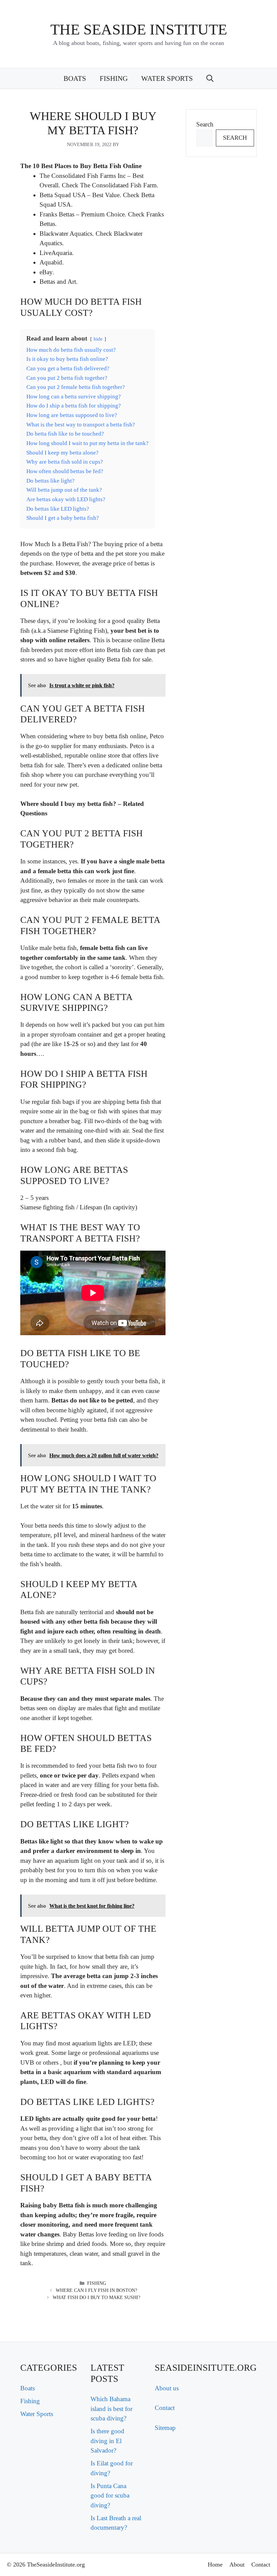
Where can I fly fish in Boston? (96, 2290)
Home (215, 2565)
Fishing (114, 78)
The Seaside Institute (139, 29)
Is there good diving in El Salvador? (107, 2441)
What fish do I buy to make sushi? (96, 2297)
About (237, 2565)
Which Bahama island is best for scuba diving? (111, 2409)
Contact (165, 2408)
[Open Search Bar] (210, 78)
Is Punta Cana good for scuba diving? (110, 2496)
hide (98, 339)
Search (205, 124)
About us (167, 2388)
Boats (75, 78)
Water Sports (167, 78)
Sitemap (165, 2428)
